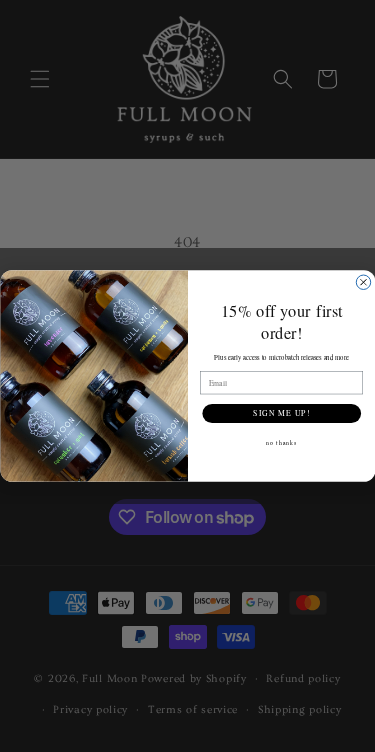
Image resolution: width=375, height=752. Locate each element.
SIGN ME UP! (281, 413)
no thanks (281, 442)
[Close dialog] (363, 282)
